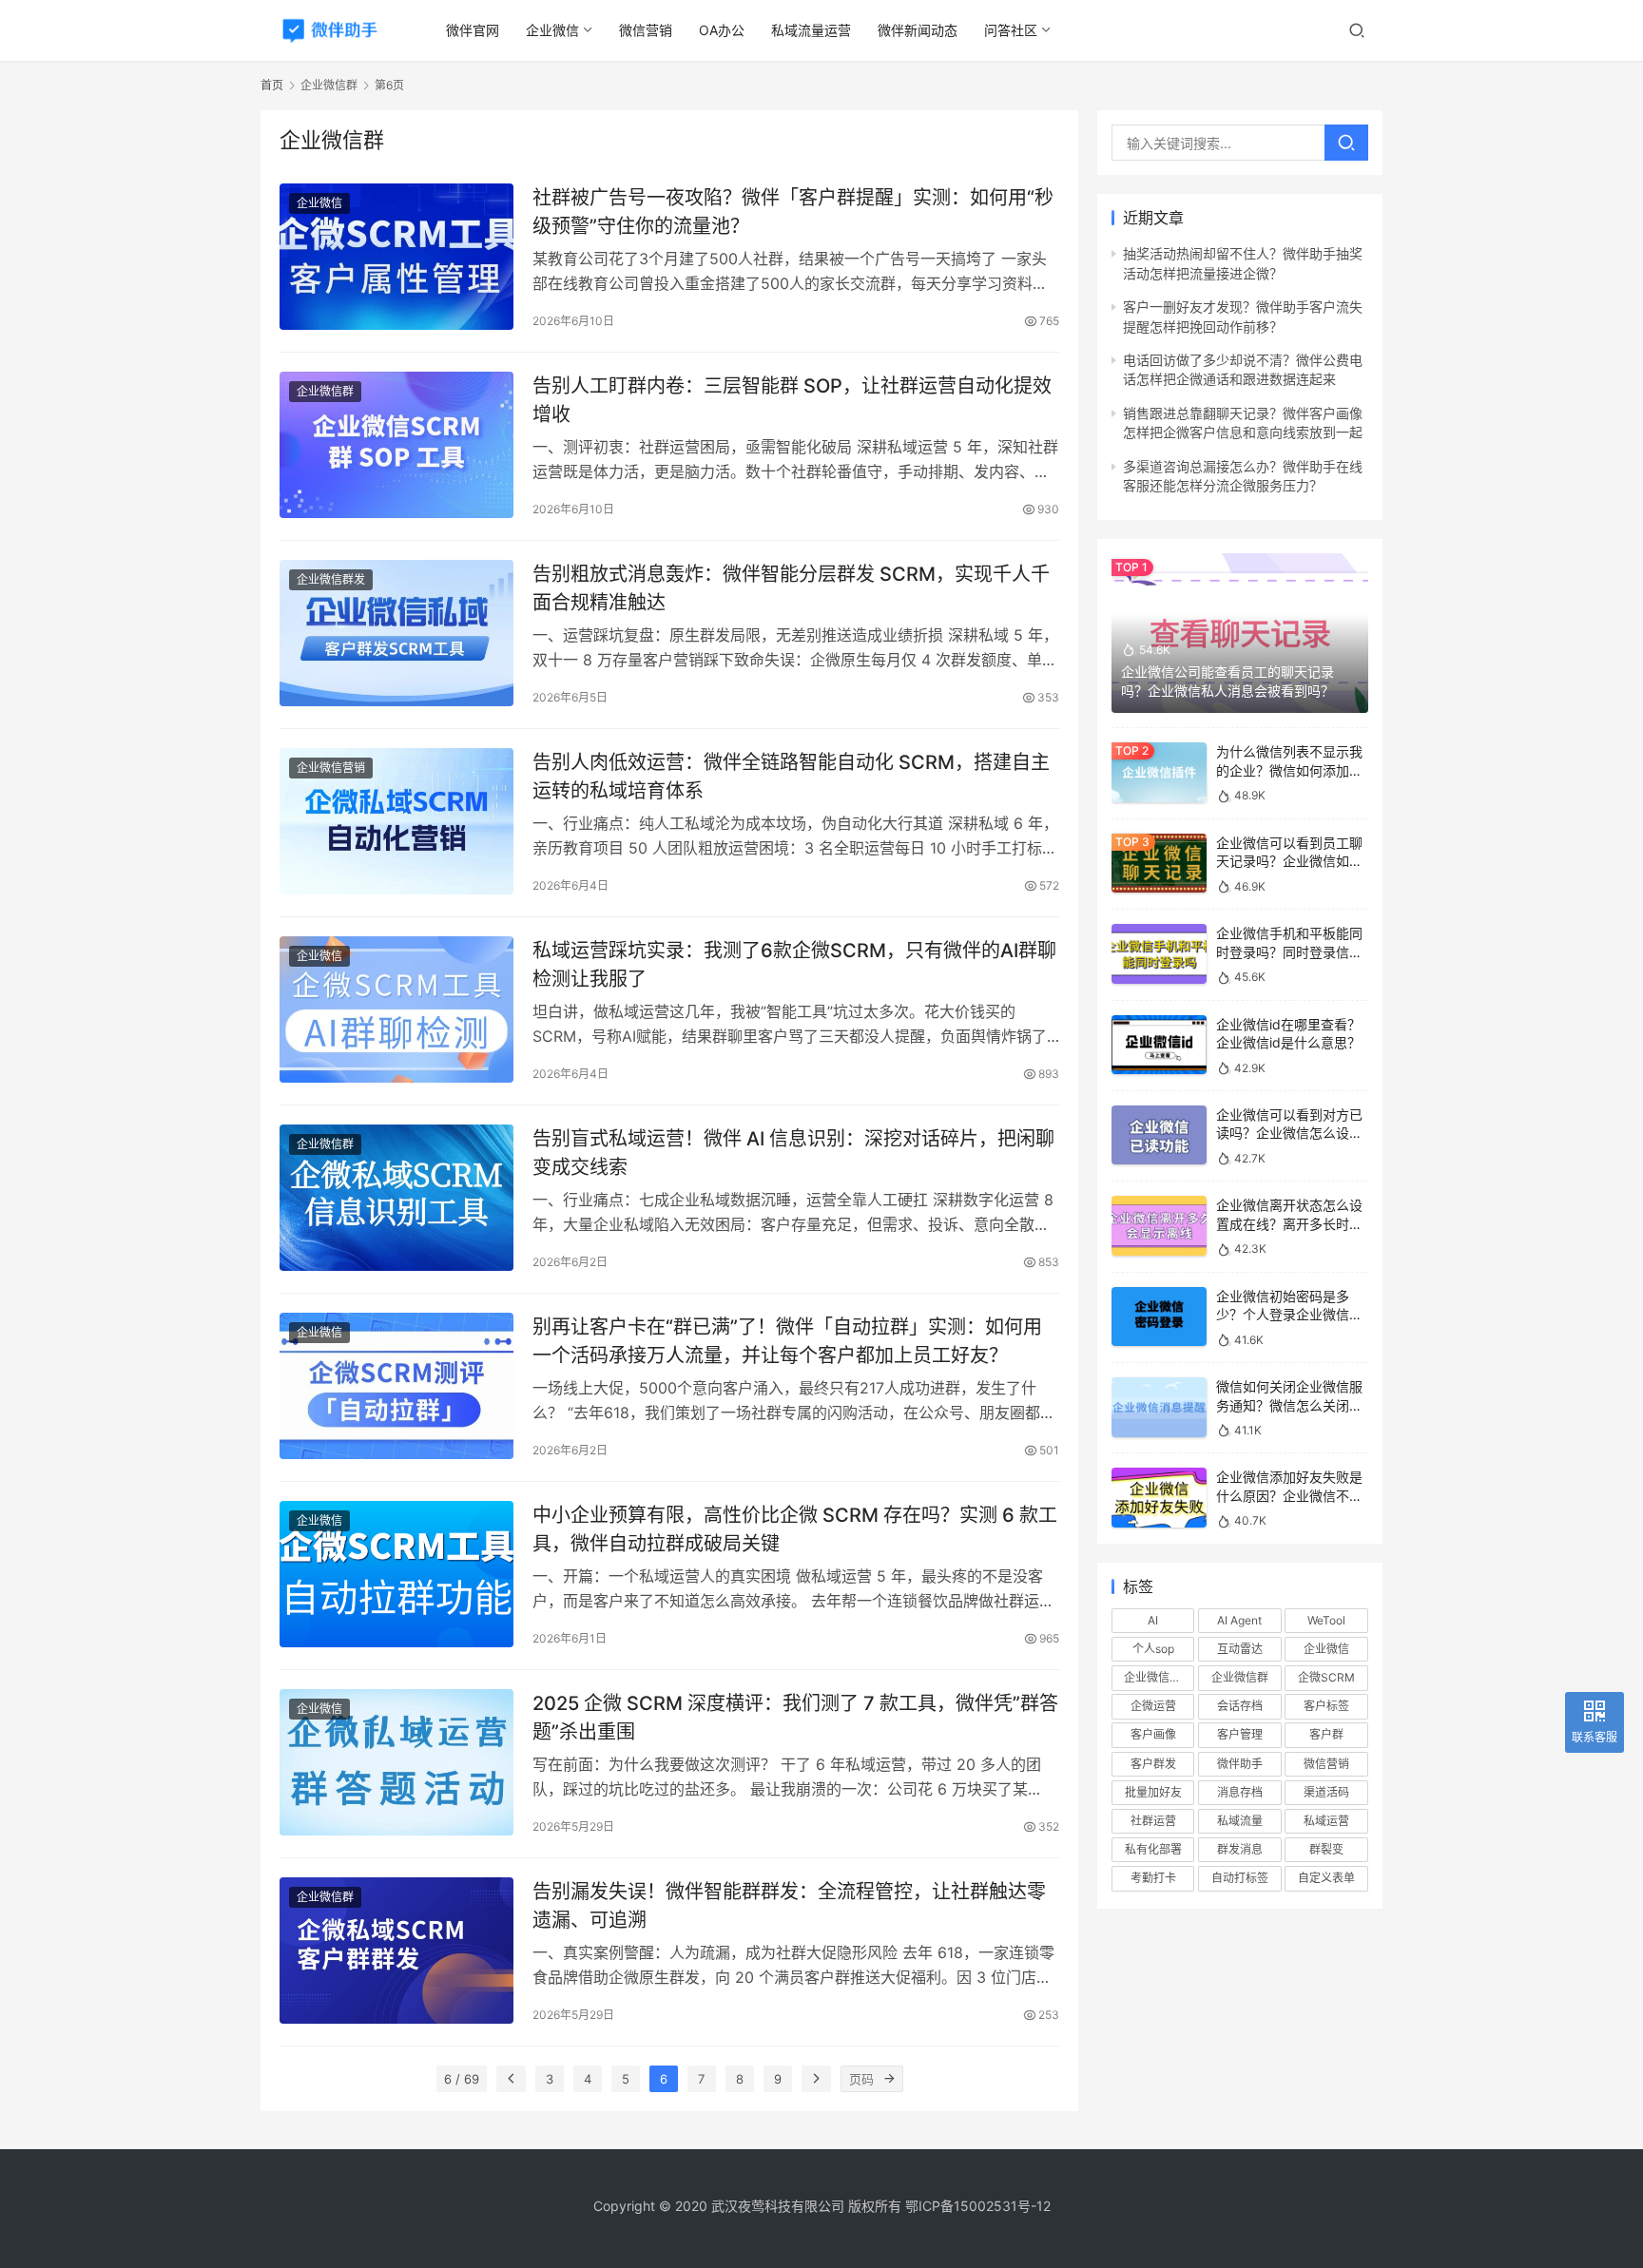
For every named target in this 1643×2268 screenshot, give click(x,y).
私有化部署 (1153, 1849)
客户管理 (1240, 1734)
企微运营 (1153, 1706)
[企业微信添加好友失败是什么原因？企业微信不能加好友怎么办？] (1159, 1498)
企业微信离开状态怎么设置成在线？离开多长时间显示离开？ (1289, 1223)
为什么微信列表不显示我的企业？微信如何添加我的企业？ (1289, 770)
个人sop (1153, 1649)
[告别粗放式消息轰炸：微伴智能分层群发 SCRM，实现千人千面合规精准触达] (396, 633)
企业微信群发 (331, 579)
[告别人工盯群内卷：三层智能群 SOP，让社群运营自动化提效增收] (396, 445)
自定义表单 (1326, 1878)
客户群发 (1153, 1764)
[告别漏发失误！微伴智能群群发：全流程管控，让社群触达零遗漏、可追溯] (396, 1951)
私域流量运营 (811, 30)
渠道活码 (1326, 1792)
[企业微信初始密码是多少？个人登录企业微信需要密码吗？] (1159, 1317)
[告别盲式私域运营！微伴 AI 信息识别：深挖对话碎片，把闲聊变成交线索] (396, 1198)
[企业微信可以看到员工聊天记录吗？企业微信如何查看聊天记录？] (1159, 864)
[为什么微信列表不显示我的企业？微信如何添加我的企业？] (1159, 772)
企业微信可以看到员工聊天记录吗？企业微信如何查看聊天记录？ (1289, 861)
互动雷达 (1240, 1649)
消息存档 (1240, 1792)
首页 (272, 85)
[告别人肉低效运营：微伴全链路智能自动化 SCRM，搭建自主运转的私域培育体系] (396, 821)
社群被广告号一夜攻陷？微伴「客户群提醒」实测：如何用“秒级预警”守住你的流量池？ (793, 211)
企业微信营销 (331, 768)
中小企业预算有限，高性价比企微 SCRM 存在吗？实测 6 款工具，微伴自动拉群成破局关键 (795, 1529)
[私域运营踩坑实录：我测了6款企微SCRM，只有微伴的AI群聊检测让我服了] (396, 1009)
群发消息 (1240, 1849)
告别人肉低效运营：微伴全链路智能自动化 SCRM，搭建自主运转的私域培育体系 (791, 776)
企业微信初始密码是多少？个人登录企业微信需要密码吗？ (1289, 1315)
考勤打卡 (1153, 1878)
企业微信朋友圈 (1159, 1677)
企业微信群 (325, 391)
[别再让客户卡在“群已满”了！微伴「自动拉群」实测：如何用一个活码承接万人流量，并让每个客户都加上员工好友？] (396, 1386)
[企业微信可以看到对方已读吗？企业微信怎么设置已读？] (1159, 1135)
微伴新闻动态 (918, 30)
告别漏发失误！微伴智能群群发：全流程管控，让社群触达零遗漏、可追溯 (789, 1905)
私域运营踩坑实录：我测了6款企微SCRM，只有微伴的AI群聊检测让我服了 (794, 964)
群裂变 (1326, 1849)
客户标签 (1326, 1706)
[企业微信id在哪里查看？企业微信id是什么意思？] (1159, 1045)
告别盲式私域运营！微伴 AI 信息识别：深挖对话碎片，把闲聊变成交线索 (793, 1153)
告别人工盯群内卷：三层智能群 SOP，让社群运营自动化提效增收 (792, 400)
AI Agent (1239, 1620)
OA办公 (722, 30)
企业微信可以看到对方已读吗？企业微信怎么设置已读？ (1289, 1133)
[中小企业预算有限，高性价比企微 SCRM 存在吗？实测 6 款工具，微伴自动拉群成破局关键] (396, 1574)
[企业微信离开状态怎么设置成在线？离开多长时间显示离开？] (1159, 1226)
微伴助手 (1240, 1764)
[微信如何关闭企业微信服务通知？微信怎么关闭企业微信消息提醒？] (1159, 1407)
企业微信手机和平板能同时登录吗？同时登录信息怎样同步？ (1289, 951)
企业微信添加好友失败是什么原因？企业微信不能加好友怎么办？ (1289, 1495)
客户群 (1326, 1734)
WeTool (1326, 1620)
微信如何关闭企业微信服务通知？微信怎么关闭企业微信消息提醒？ (1289, 1405)
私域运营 (1326, 1821)
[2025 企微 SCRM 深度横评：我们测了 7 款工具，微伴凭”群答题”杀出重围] (396, 1762)
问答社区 (1011, 30)
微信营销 (646, 30)
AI (1153, 1620)
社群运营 (1153, 1821)
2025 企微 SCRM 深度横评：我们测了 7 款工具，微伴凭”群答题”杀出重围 (795, 1717)
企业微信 (552, 30)
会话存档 (1240, 1706)
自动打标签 (1240, 1878)
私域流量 (1240, 1821)
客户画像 (1153, 1734)
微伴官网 (473, 30)
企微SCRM (1326, 1677)
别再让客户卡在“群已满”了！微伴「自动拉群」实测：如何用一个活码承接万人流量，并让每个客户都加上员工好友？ (787, 1341)
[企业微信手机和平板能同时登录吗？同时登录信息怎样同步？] (1159, 954)
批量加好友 (1153, 1792)
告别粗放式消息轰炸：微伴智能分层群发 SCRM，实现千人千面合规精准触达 (791, 588)
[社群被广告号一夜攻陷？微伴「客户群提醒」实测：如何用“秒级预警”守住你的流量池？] (396, 257)
